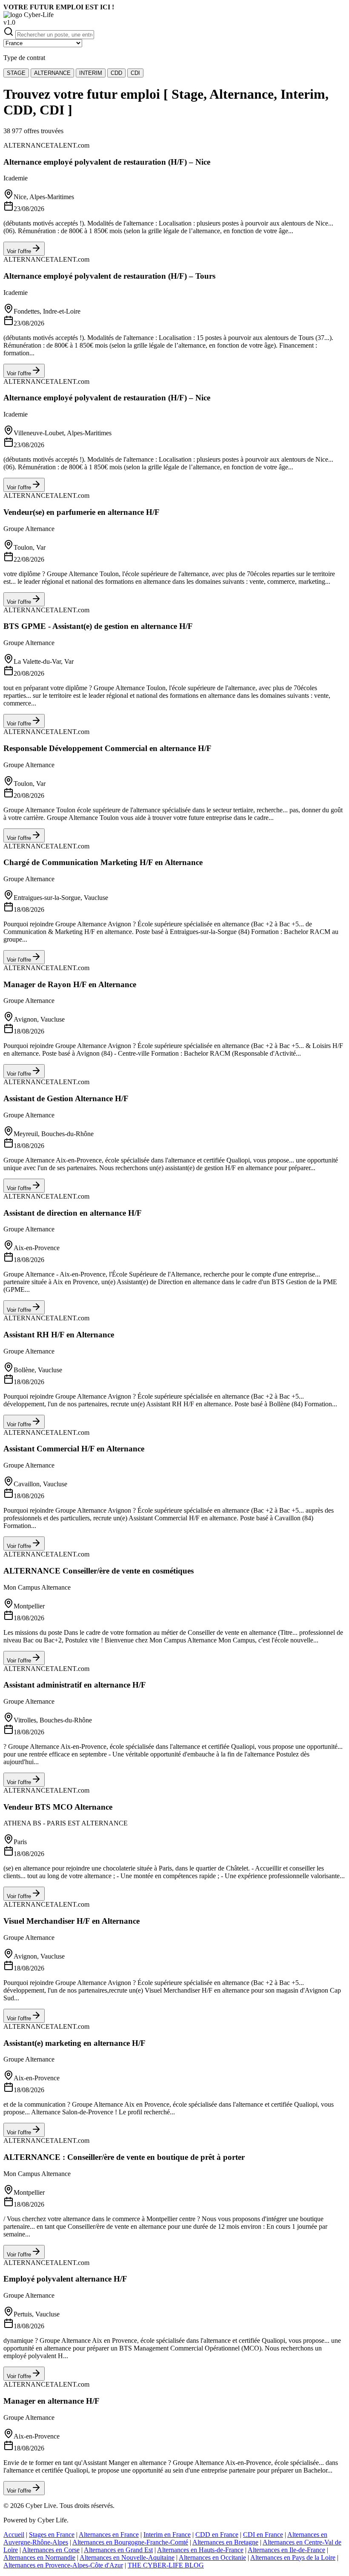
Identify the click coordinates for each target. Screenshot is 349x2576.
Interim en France (167, 2535)
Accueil (14, 2535)
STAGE (16, 73)
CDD (116, 73)
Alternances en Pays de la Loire (293, 2557)
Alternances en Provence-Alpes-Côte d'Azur (63, 2565)
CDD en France (217, 2535)
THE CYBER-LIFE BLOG (166, 2565)
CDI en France (263, 2535)
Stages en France (52, 2535)
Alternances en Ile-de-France (286, 2550)
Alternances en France (109, 2535)
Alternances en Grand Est (118, 2550)
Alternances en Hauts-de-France (200, 2550)
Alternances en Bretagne (225, 2542)
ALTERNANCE (52, 73)
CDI (135, 73)
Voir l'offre (19, 251)
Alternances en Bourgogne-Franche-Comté (130, 2542)
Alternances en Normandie (39, 2557)
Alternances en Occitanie (212, 2557)
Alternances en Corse (51, 2550)
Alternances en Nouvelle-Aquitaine (127, 2557)
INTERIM (91, 73)
